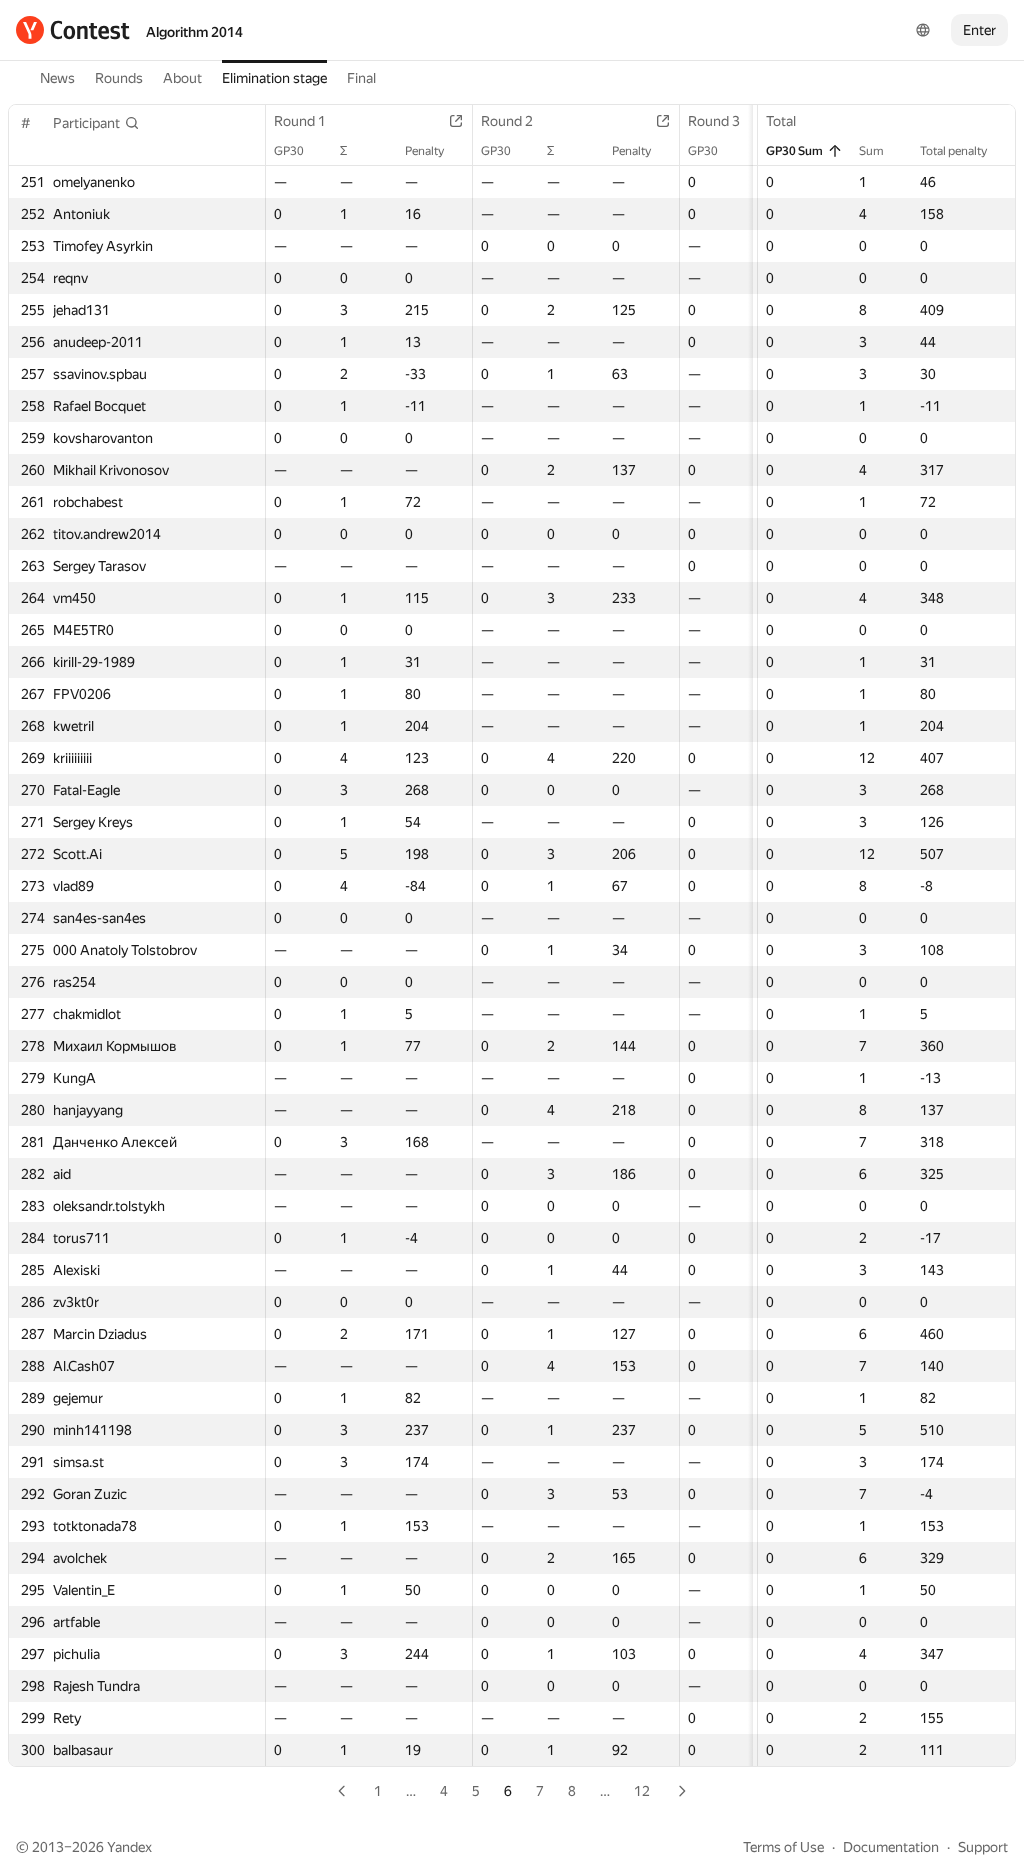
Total (781, 121)
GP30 (289, 151)
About (182, 78)
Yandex (129, 1847)
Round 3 (714, 121)
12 (642, 1791)
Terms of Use (783, 1847)
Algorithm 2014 (194, 32)
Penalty (424, 151)
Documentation (891, 1847)
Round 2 (507, 121)
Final (361, 78)
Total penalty (953, 151)
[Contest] (73, 30)
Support (983, 1847)
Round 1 (300, 121)
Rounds (119, 78)
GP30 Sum (794, 151)
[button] (96, 123)
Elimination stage (274, 78)
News (57, 78)
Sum (871, 151)
